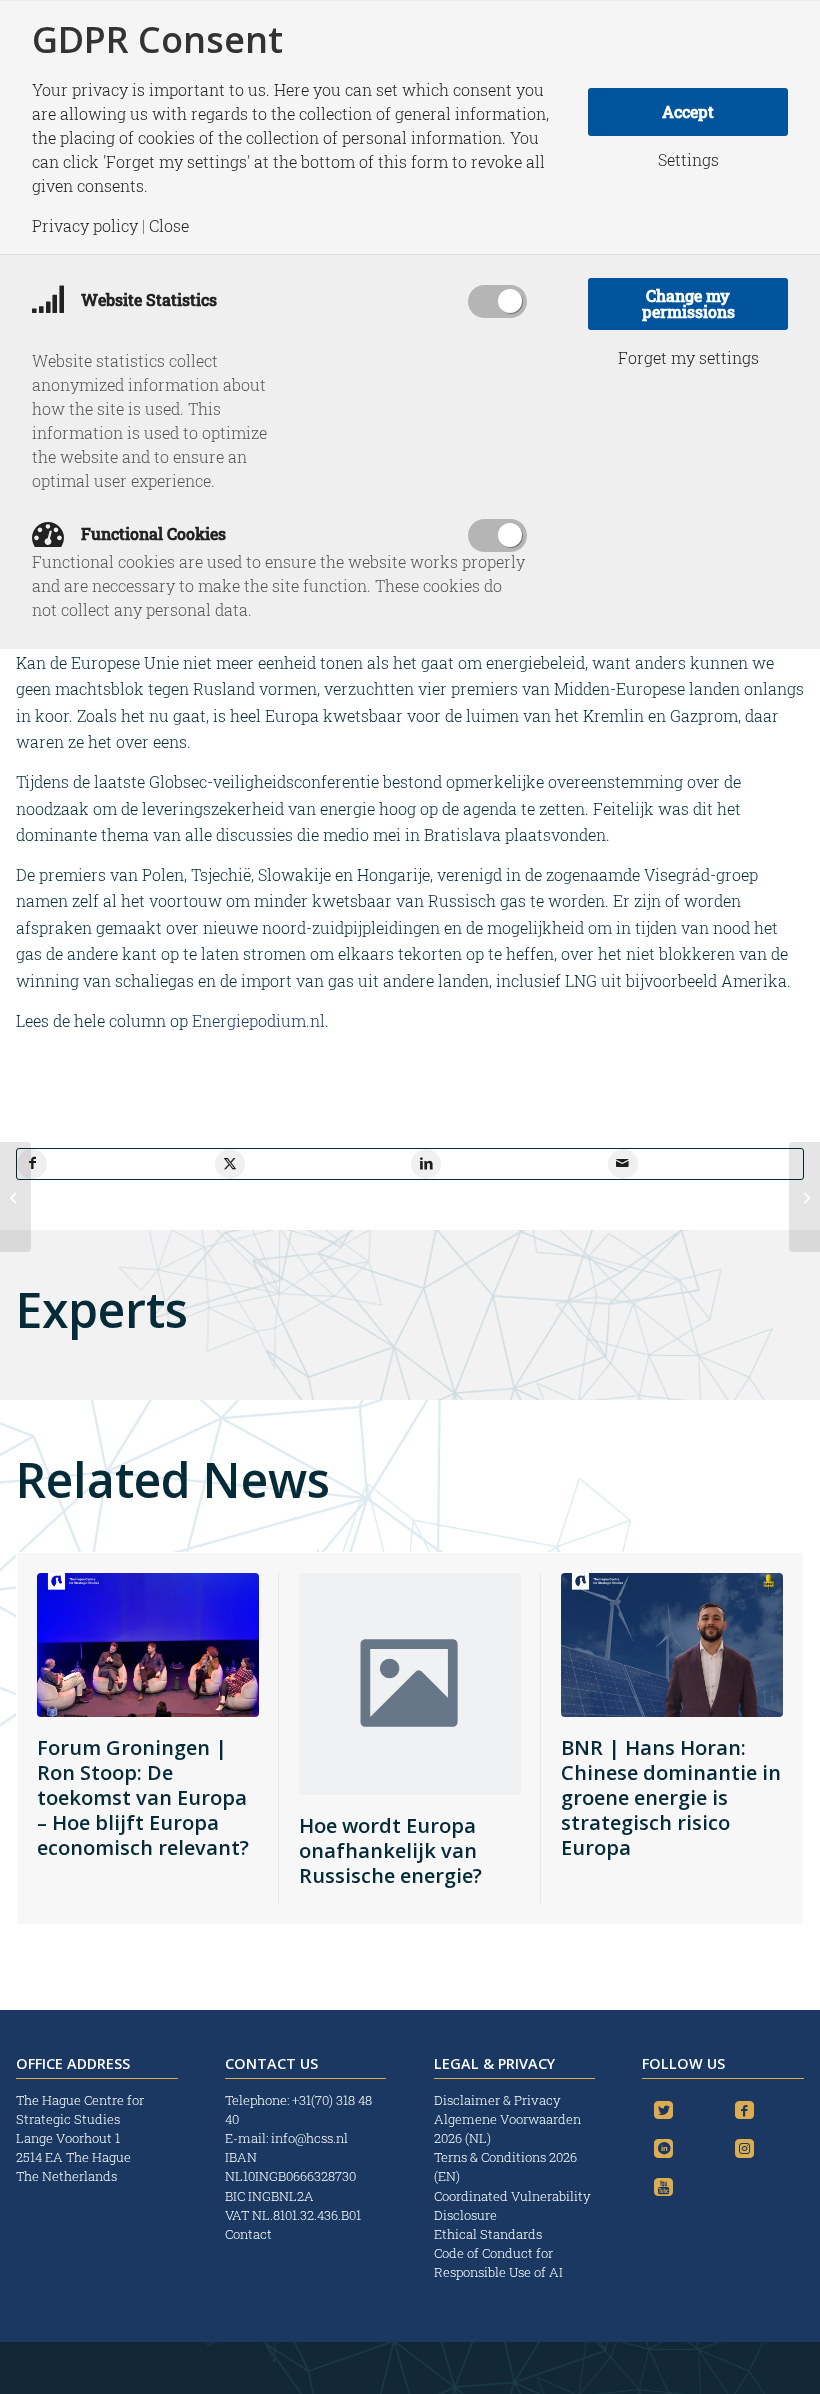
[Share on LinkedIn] (426, 1164)
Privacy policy (85, 226)
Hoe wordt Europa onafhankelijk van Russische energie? (390, 1850)
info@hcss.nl (309, 2138)
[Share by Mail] (623, 1164)
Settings (688, 160)
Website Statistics (147, 299)
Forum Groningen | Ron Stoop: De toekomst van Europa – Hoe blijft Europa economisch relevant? (143, 1797)
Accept (688, 111)
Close (169, 226)
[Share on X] (230, 1164)
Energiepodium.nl (258, 1020)
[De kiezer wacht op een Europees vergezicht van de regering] (15, 1197)
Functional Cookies (151, 533)
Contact (248, 2234)
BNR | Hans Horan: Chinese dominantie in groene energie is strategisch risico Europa (671, 1797)
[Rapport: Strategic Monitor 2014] (804, 1197)
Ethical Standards (488, 2234)
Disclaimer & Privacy (497, 2100)
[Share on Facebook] (32, 1164)
